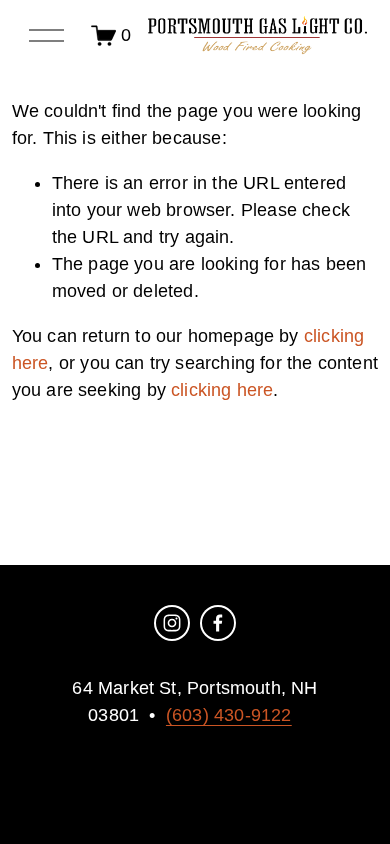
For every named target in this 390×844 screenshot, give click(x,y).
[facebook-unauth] (218, 623)
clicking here (222, 390)
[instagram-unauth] (172, 623)
